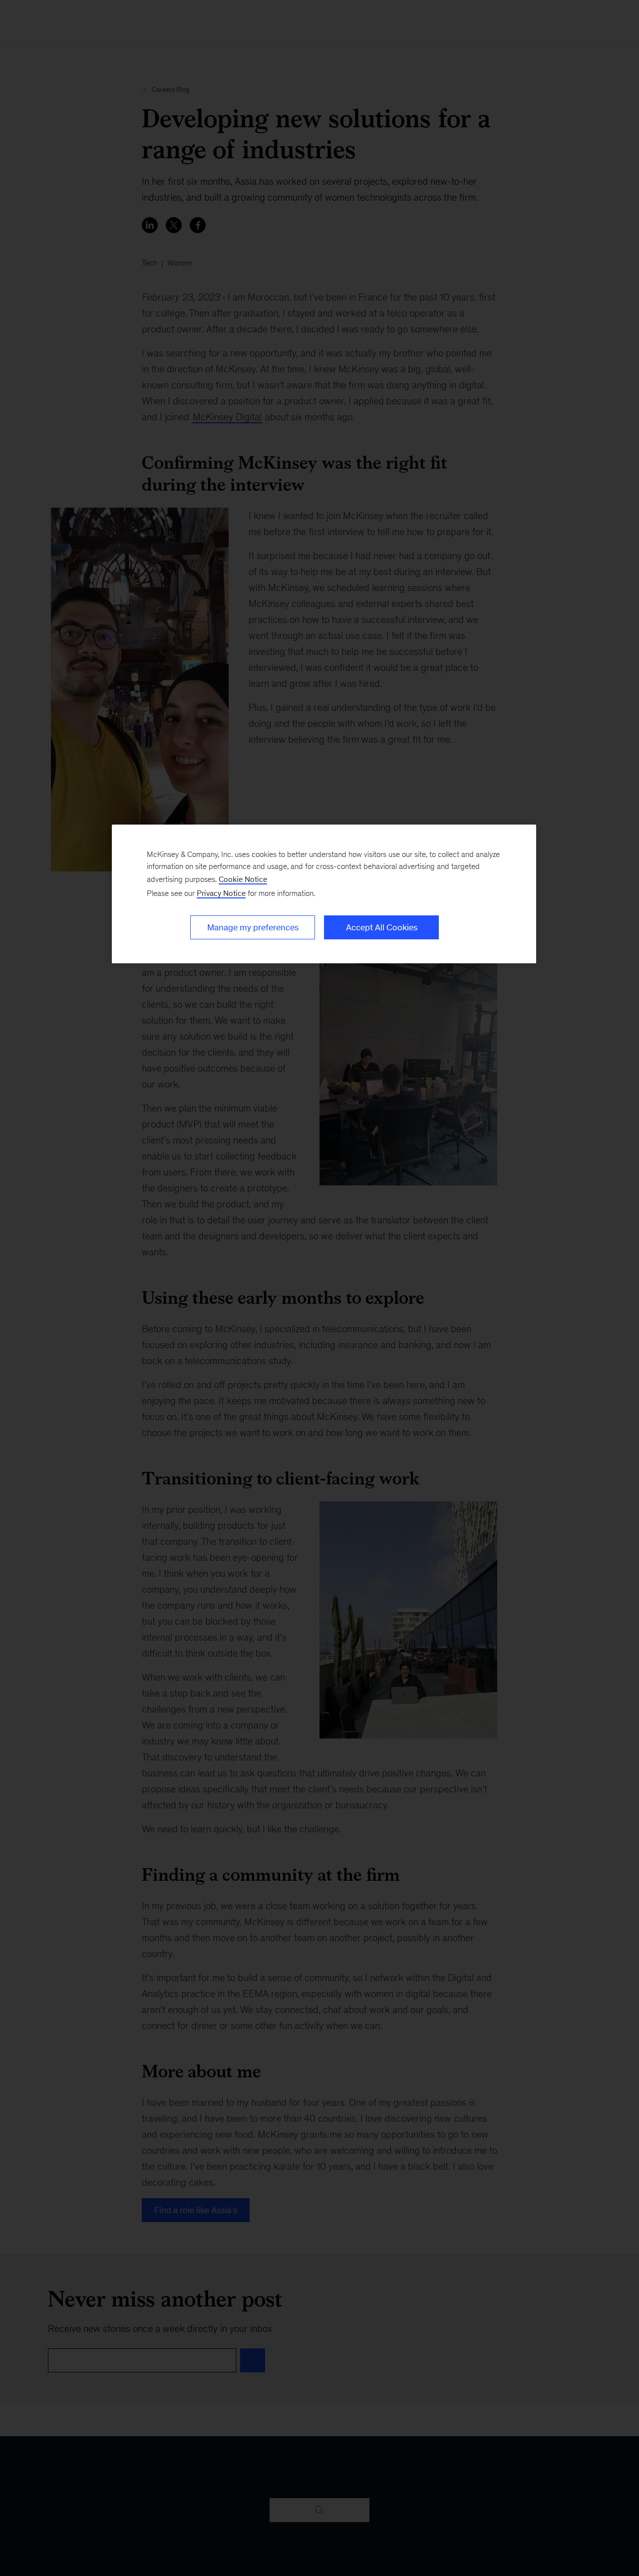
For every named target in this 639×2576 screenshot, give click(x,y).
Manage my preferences (253, 927)
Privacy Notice (221, 893)
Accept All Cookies (382, 927)
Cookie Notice (243, 879)
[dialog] (324, 894)
